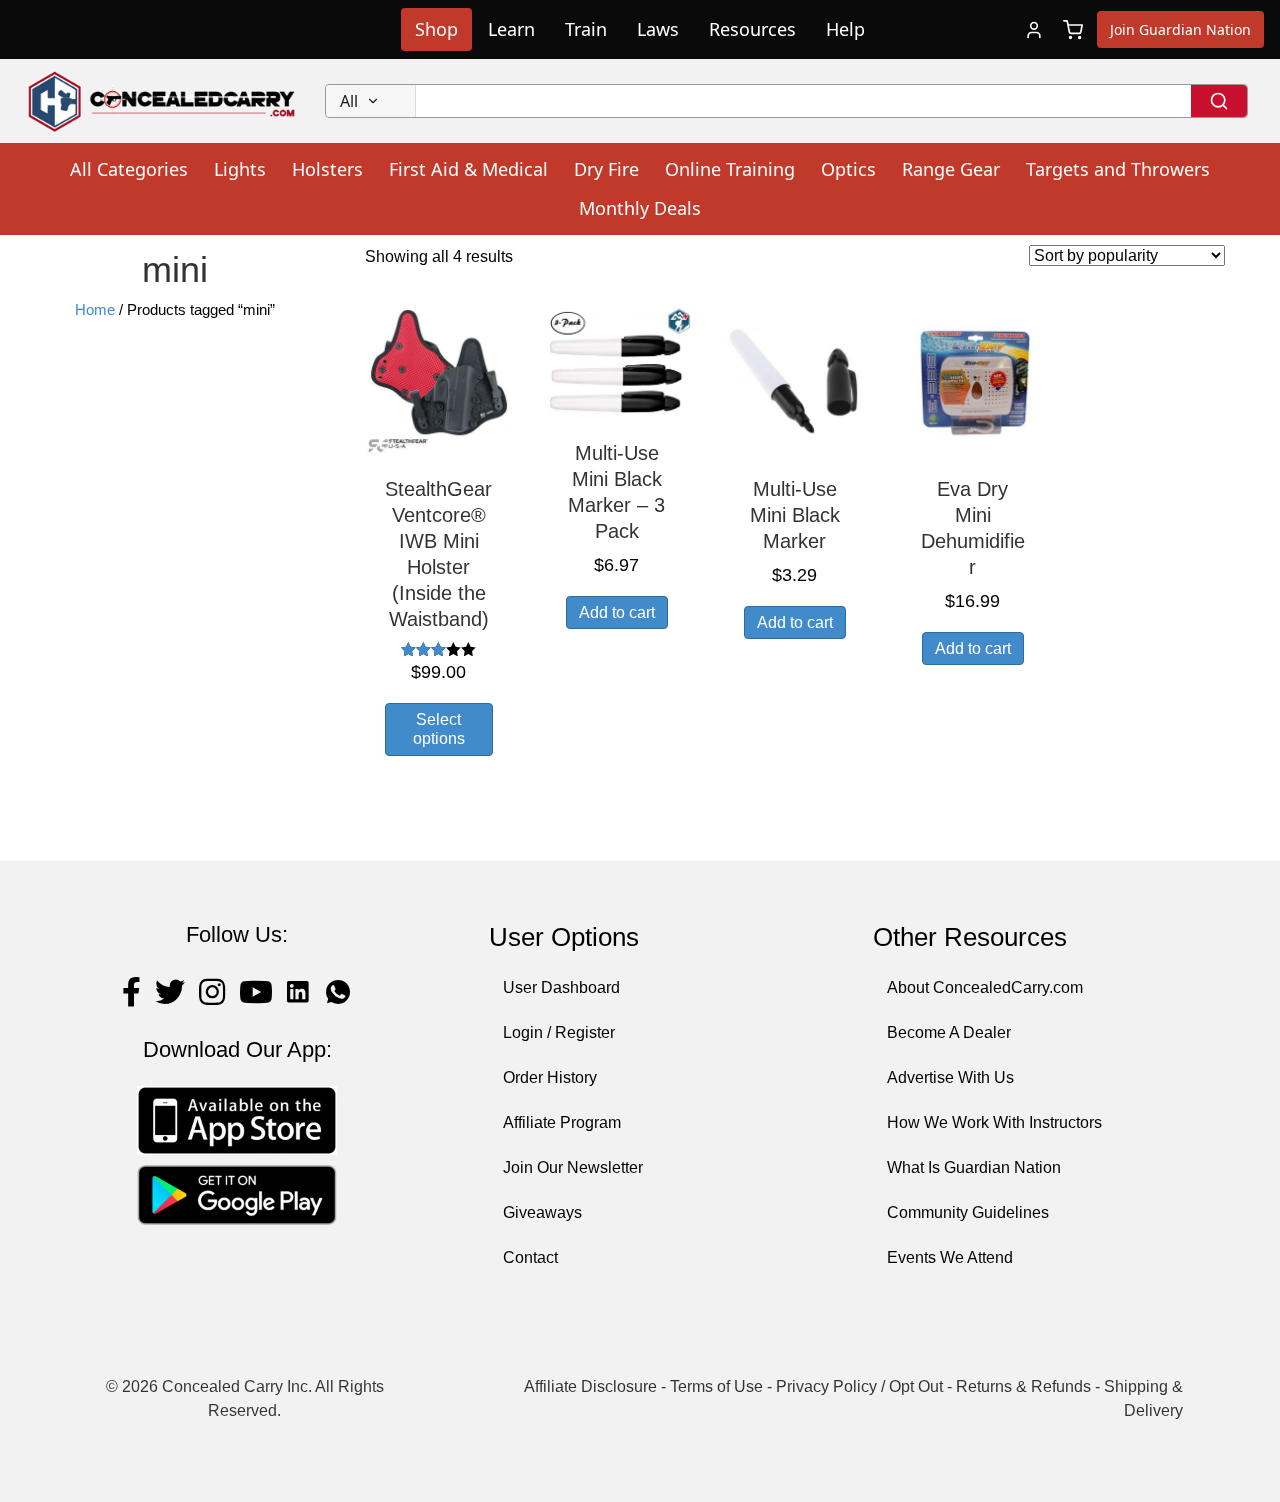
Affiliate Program (562, 1122)
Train (586, 29)
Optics (848, 169)
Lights (240, 169)
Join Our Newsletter (573, 1167)
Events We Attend (950, 1257)
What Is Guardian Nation (974, 1167)
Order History (550, 1077)
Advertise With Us (950, 1077)
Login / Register (559, 1032)
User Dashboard (561, 987)
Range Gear (951, 169)
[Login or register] (1034, 30)
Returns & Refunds (1023, 1386)
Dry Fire (606, 169)
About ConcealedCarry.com (985, 987)
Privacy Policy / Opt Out (859, 1386)
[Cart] (1073, 30)
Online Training (730, 169)
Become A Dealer (949, 1032)
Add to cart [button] (617, 612)
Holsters (327, 169)
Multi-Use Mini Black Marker (795, 515)
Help (845, 29)
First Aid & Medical (468, 169)
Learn (511, 29)
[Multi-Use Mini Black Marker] (795, 380)
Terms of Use (716, 1386)
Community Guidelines (968, 1212)
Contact (530, 1257)
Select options (439, 729)
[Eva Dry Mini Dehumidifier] (973, 380)
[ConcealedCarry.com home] (162, 101)
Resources (752, 29)
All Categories (129, 169)
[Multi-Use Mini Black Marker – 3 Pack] (617, 362)
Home (95, 310)
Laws (658, 29)
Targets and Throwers (1118, 169)
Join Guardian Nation (1180, 29)
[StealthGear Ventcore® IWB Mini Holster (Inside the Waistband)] (439, 380)
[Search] (1219, 101)
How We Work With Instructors (994, 1122)
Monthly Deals (640, 208)
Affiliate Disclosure (590, 1386)
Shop (436, 29)
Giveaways (542, 1212)
